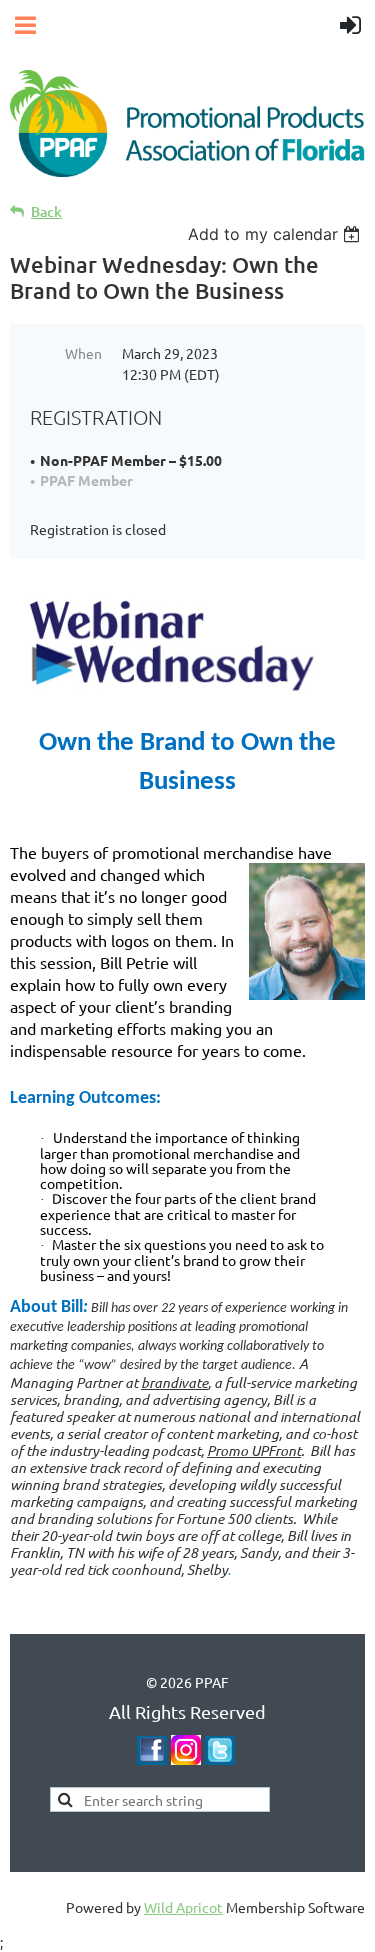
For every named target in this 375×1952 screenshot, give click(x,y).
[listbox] (276, 234)
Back (46, 211)
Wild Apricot (183, 1907)
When (83, 353)
